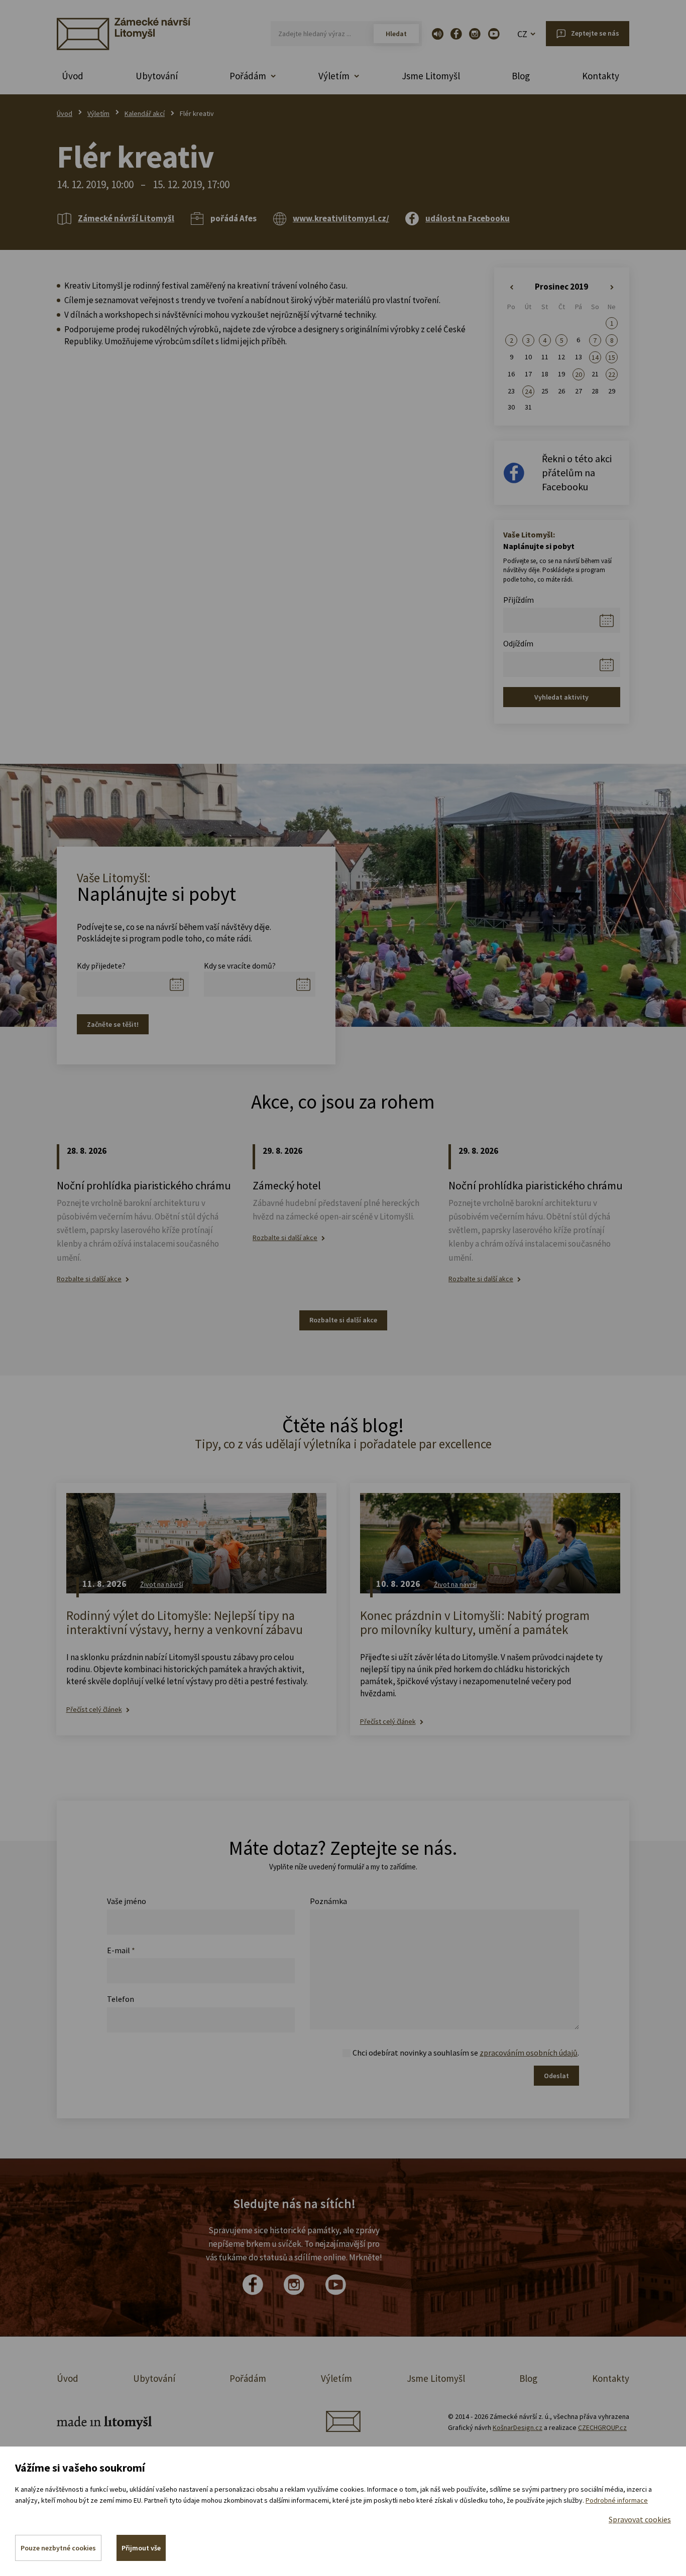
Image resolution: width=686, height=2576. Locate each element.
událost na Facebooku (468, 218)
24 (528, 391)
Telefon (121, 1999)
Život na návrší (162, 1584)
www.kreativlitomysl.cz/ (341, 218)
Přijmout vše (141, 2548)
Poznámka (328, 1901)
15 (612, 357)
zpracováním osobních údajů (529, 2053)
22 (612, 374)
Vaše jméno (127, 1901)
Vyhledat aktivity (561, 697)
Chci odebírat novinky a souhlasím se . (466, 2053)
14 (595, 357)
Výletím (98, 113)
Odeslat (556, 2076)
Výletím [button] (334, 76)
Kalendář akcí (145, 113)
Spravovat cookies (640, 2519)
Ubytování (157, 76)
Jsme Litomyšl (431, 76)
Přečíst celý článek (94, 1710)
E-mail (121, 1950)
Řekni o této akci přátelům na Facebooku (577, 472)
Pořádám (248, 2378)
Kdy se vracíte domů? (240, 966)
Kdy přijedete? (101, 966)
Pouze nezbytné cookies (58, 2548)
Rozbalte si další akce (89, 1279)
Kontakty (601, 76)
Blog (521, 76)
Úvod (73, 76)
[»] (612, 288)
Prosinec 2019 (561, 287)
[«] (511, 288)
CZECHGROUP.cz (602, 2427)
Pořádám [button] (248, 76)
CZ (522, 34)
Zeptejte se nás (595, 33)
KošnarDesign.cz (518, 2427)
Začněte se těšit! (113, 1024)
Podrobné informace (617, 2500)
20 (579, 374)
